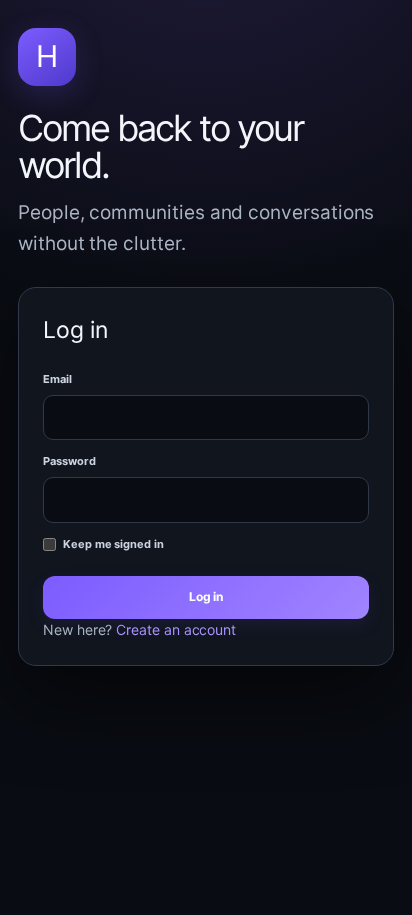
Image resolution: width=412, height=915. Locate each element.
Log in (206, 596)
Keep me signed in (113, 544)
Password (69, 461)
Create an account (176, 629)
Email (57, 379)
